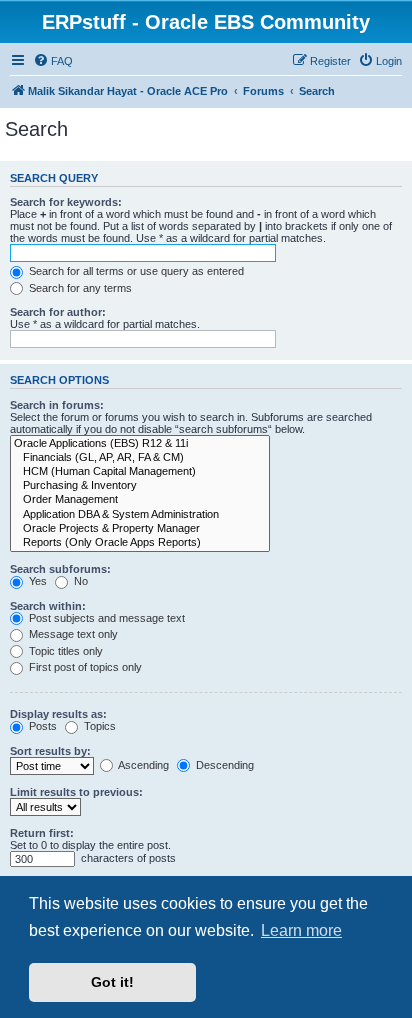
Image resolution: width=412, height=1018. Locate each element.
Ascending (142, 765)
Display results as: (58, 714)
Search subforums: (60, 569)
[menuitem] (53, 61)
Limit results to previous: (76, 792)
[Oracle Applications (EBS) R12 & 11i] (140, 444)
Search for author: (58, 312)
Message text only (72, 634)
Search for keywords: (66, 202)
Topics (98, 726)
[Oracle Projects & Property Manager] (140, 529)
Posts (41, 726)
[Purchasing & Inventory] (140, 486)
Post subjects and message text (105, 618)
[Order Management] (140, 500)
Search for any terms (79, 288)
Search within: (48, 606)
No (79, 581)
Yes (36, 581)
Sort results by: (50, 751)
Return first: (42, 833)
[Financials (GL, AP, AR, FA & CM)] (140, 458)
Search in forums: (57, 405)
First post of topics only (84, 667)
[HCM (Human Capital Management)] (140, 472)
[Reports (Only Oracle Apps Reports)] (140, 543)
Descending (223, 765)
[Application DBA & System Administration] (140, 515)
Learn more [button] (301, 930)
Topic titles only (64, 651)
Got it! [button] (112, 982)
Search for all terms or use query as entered (135, 271)
